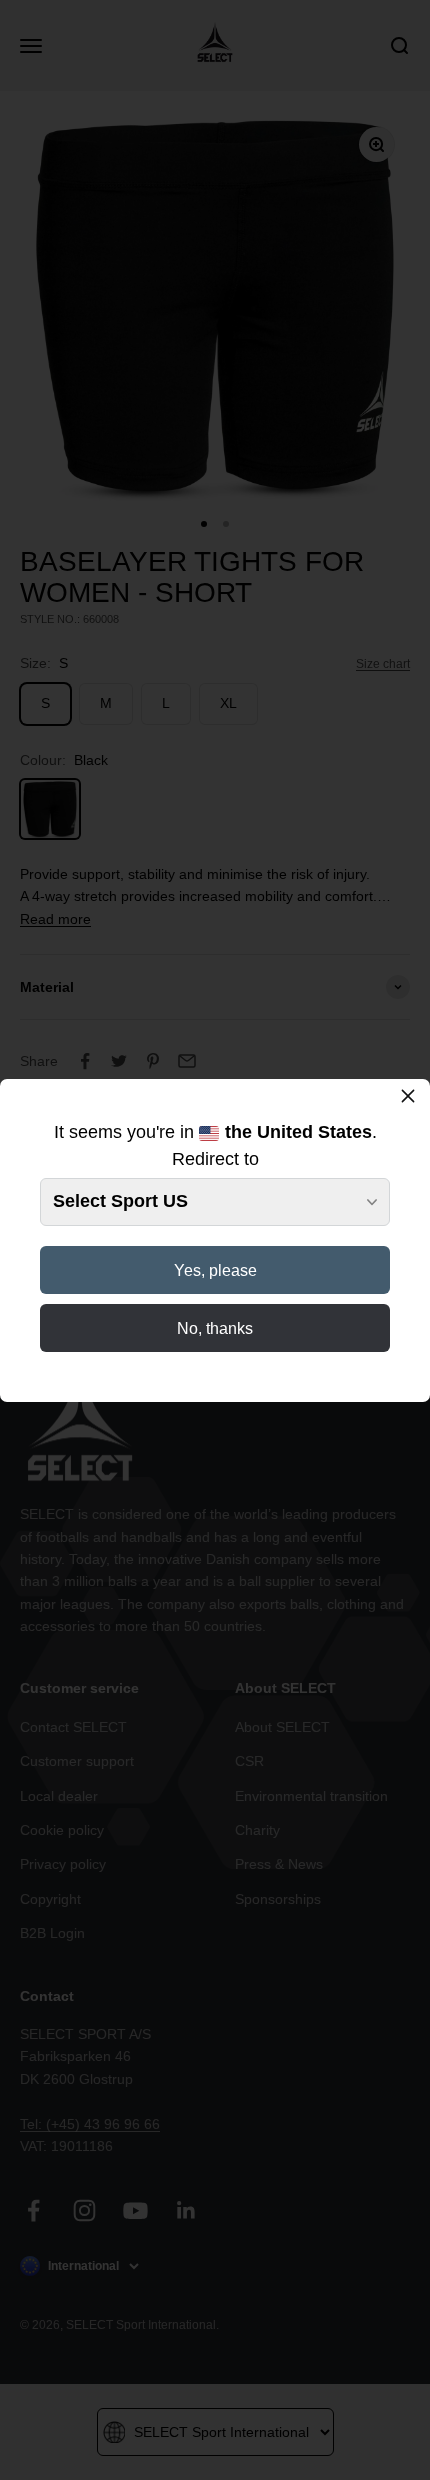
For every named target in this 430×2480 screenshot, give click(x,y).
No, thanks (215, 1328)
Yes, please (215, 1270)
